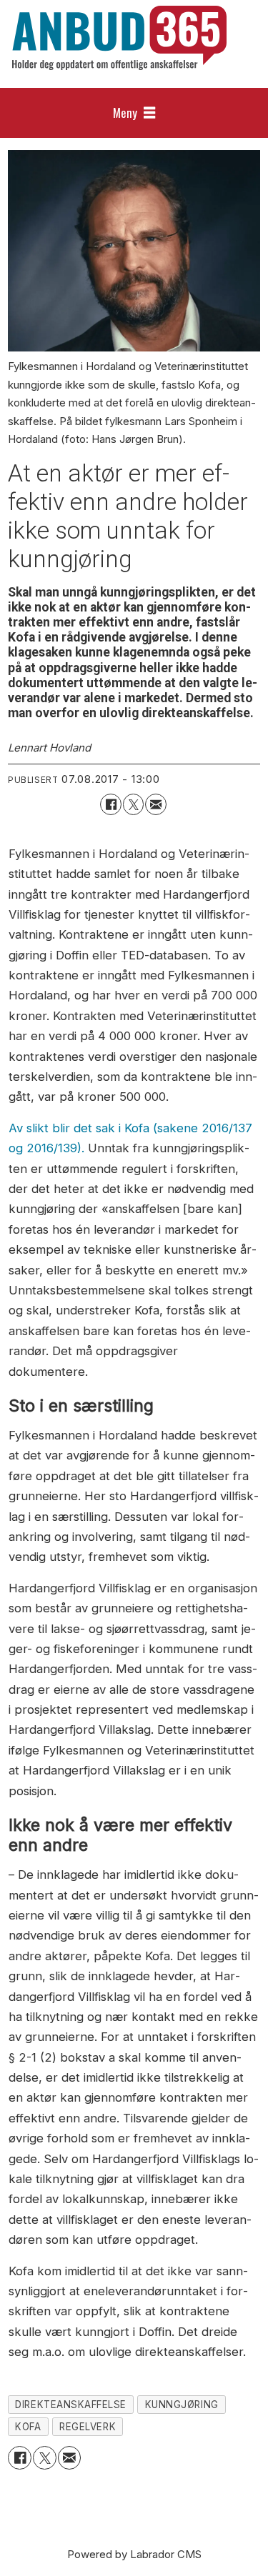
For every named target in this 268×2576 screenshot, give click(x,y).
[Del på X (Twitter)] (133, 804)
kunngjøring (182, 2405)
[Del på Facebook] (110, 804)
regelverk (88, 2427)
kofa (28, 2427)
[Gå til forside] (119, 38)
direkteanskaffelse (71, 2405)
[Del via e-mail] (155, 804)
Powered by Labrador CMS (134, 2554)
